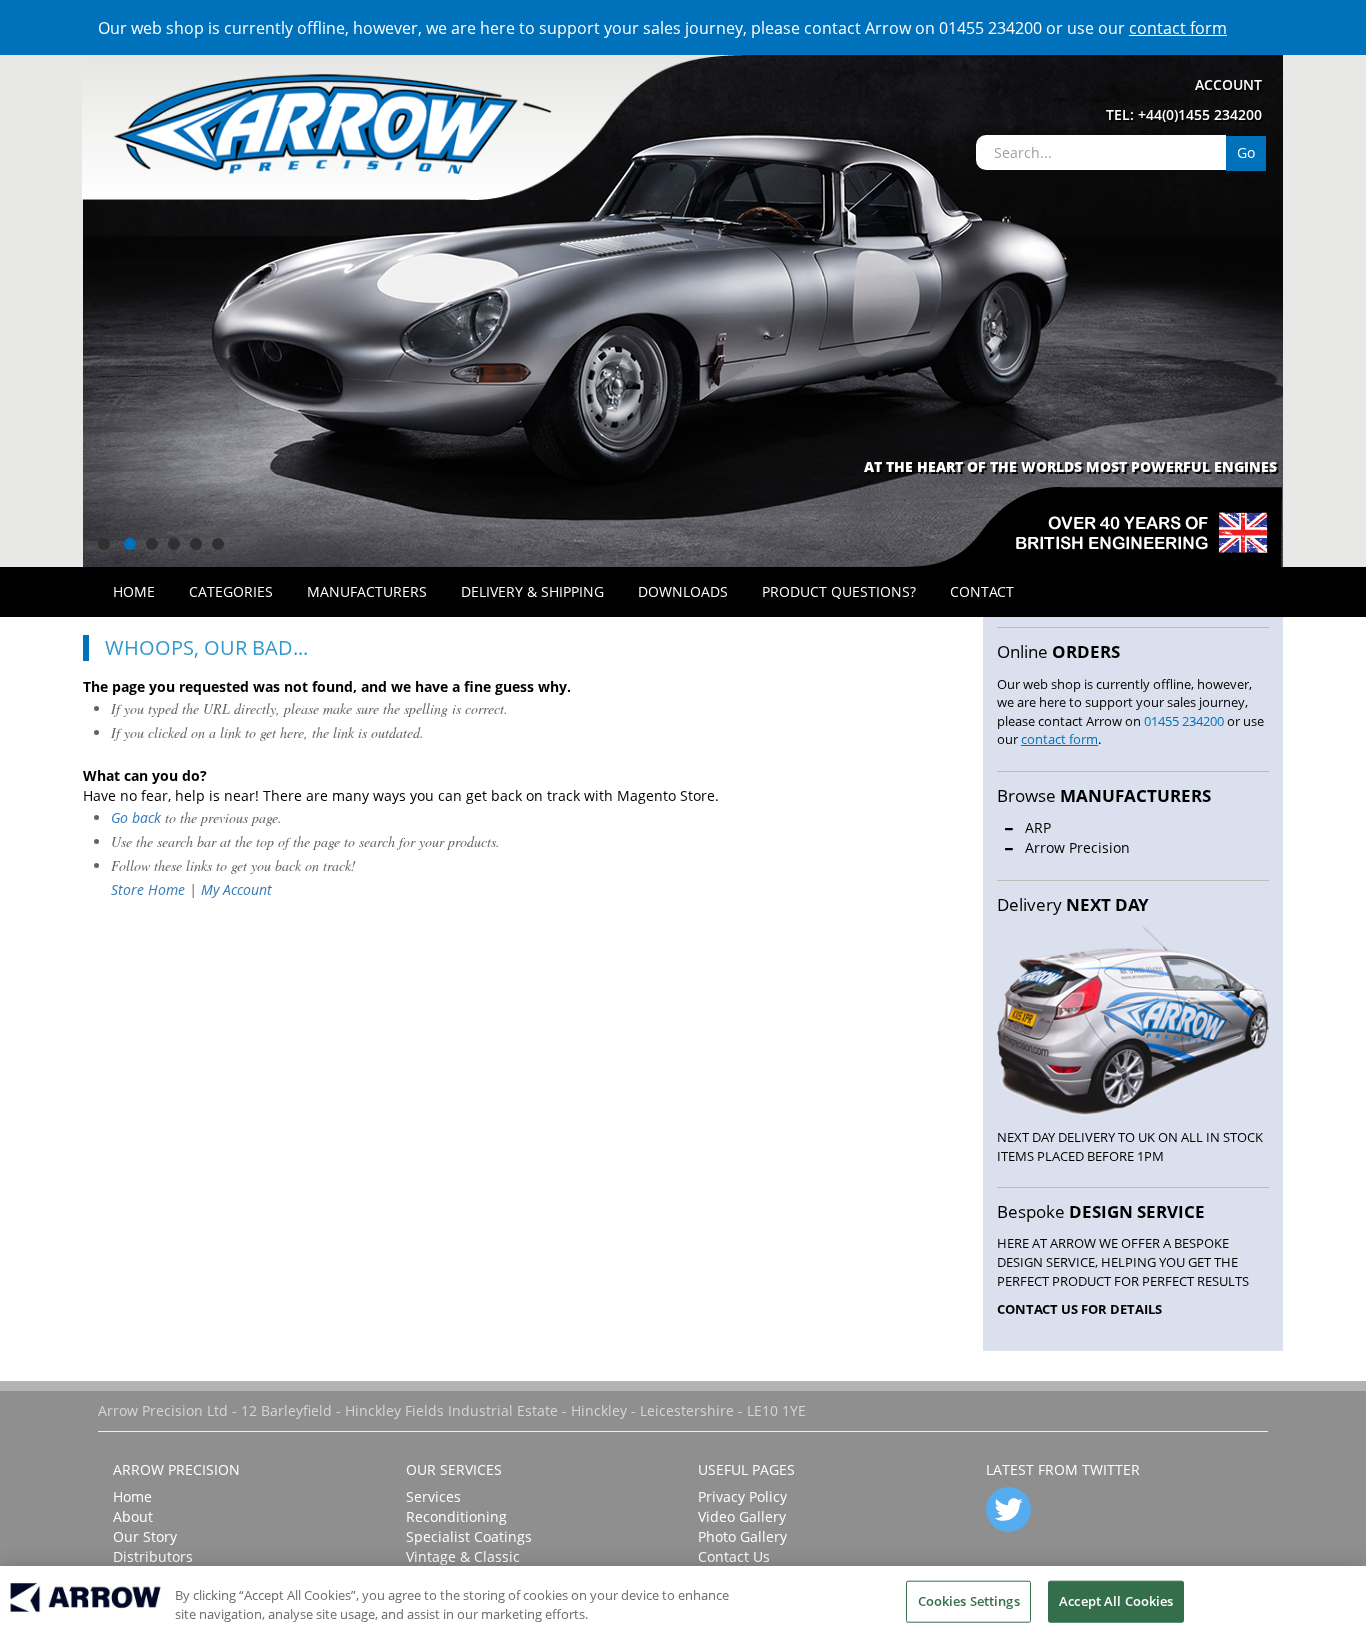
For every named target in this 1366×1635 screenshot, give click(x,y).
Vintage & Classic (463, 1556)
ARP (1038, 827)
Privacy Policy (742, 1496)
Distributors (153, 1556)
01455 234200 (990, 27)
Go (1246, 152)
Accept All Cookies (1116, 1601)
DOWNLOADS (683, 591)
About (133, 1516)
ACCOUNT (1228, 84)
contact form (1178, 27)
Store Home (148, 889)
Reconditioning (456, 1516)
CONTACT (982, 591)
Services (433, 1496)
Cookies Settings (969, 1601)
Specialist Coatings (469, 1536)
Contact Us (734, 1556)
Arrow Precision (1077, 847)
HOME (134, 591)
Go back (136, 817)
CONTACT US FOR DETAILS (1079, 1309)
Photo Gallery (742, 1536)
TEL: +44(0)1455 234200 (1184, 114)
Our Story (145, 1536)
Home (132, 1496)
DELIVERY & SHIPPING (532, 591)
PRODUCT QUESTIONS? (839, 591)
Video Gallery (742, 1516)
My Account (236, 889)
